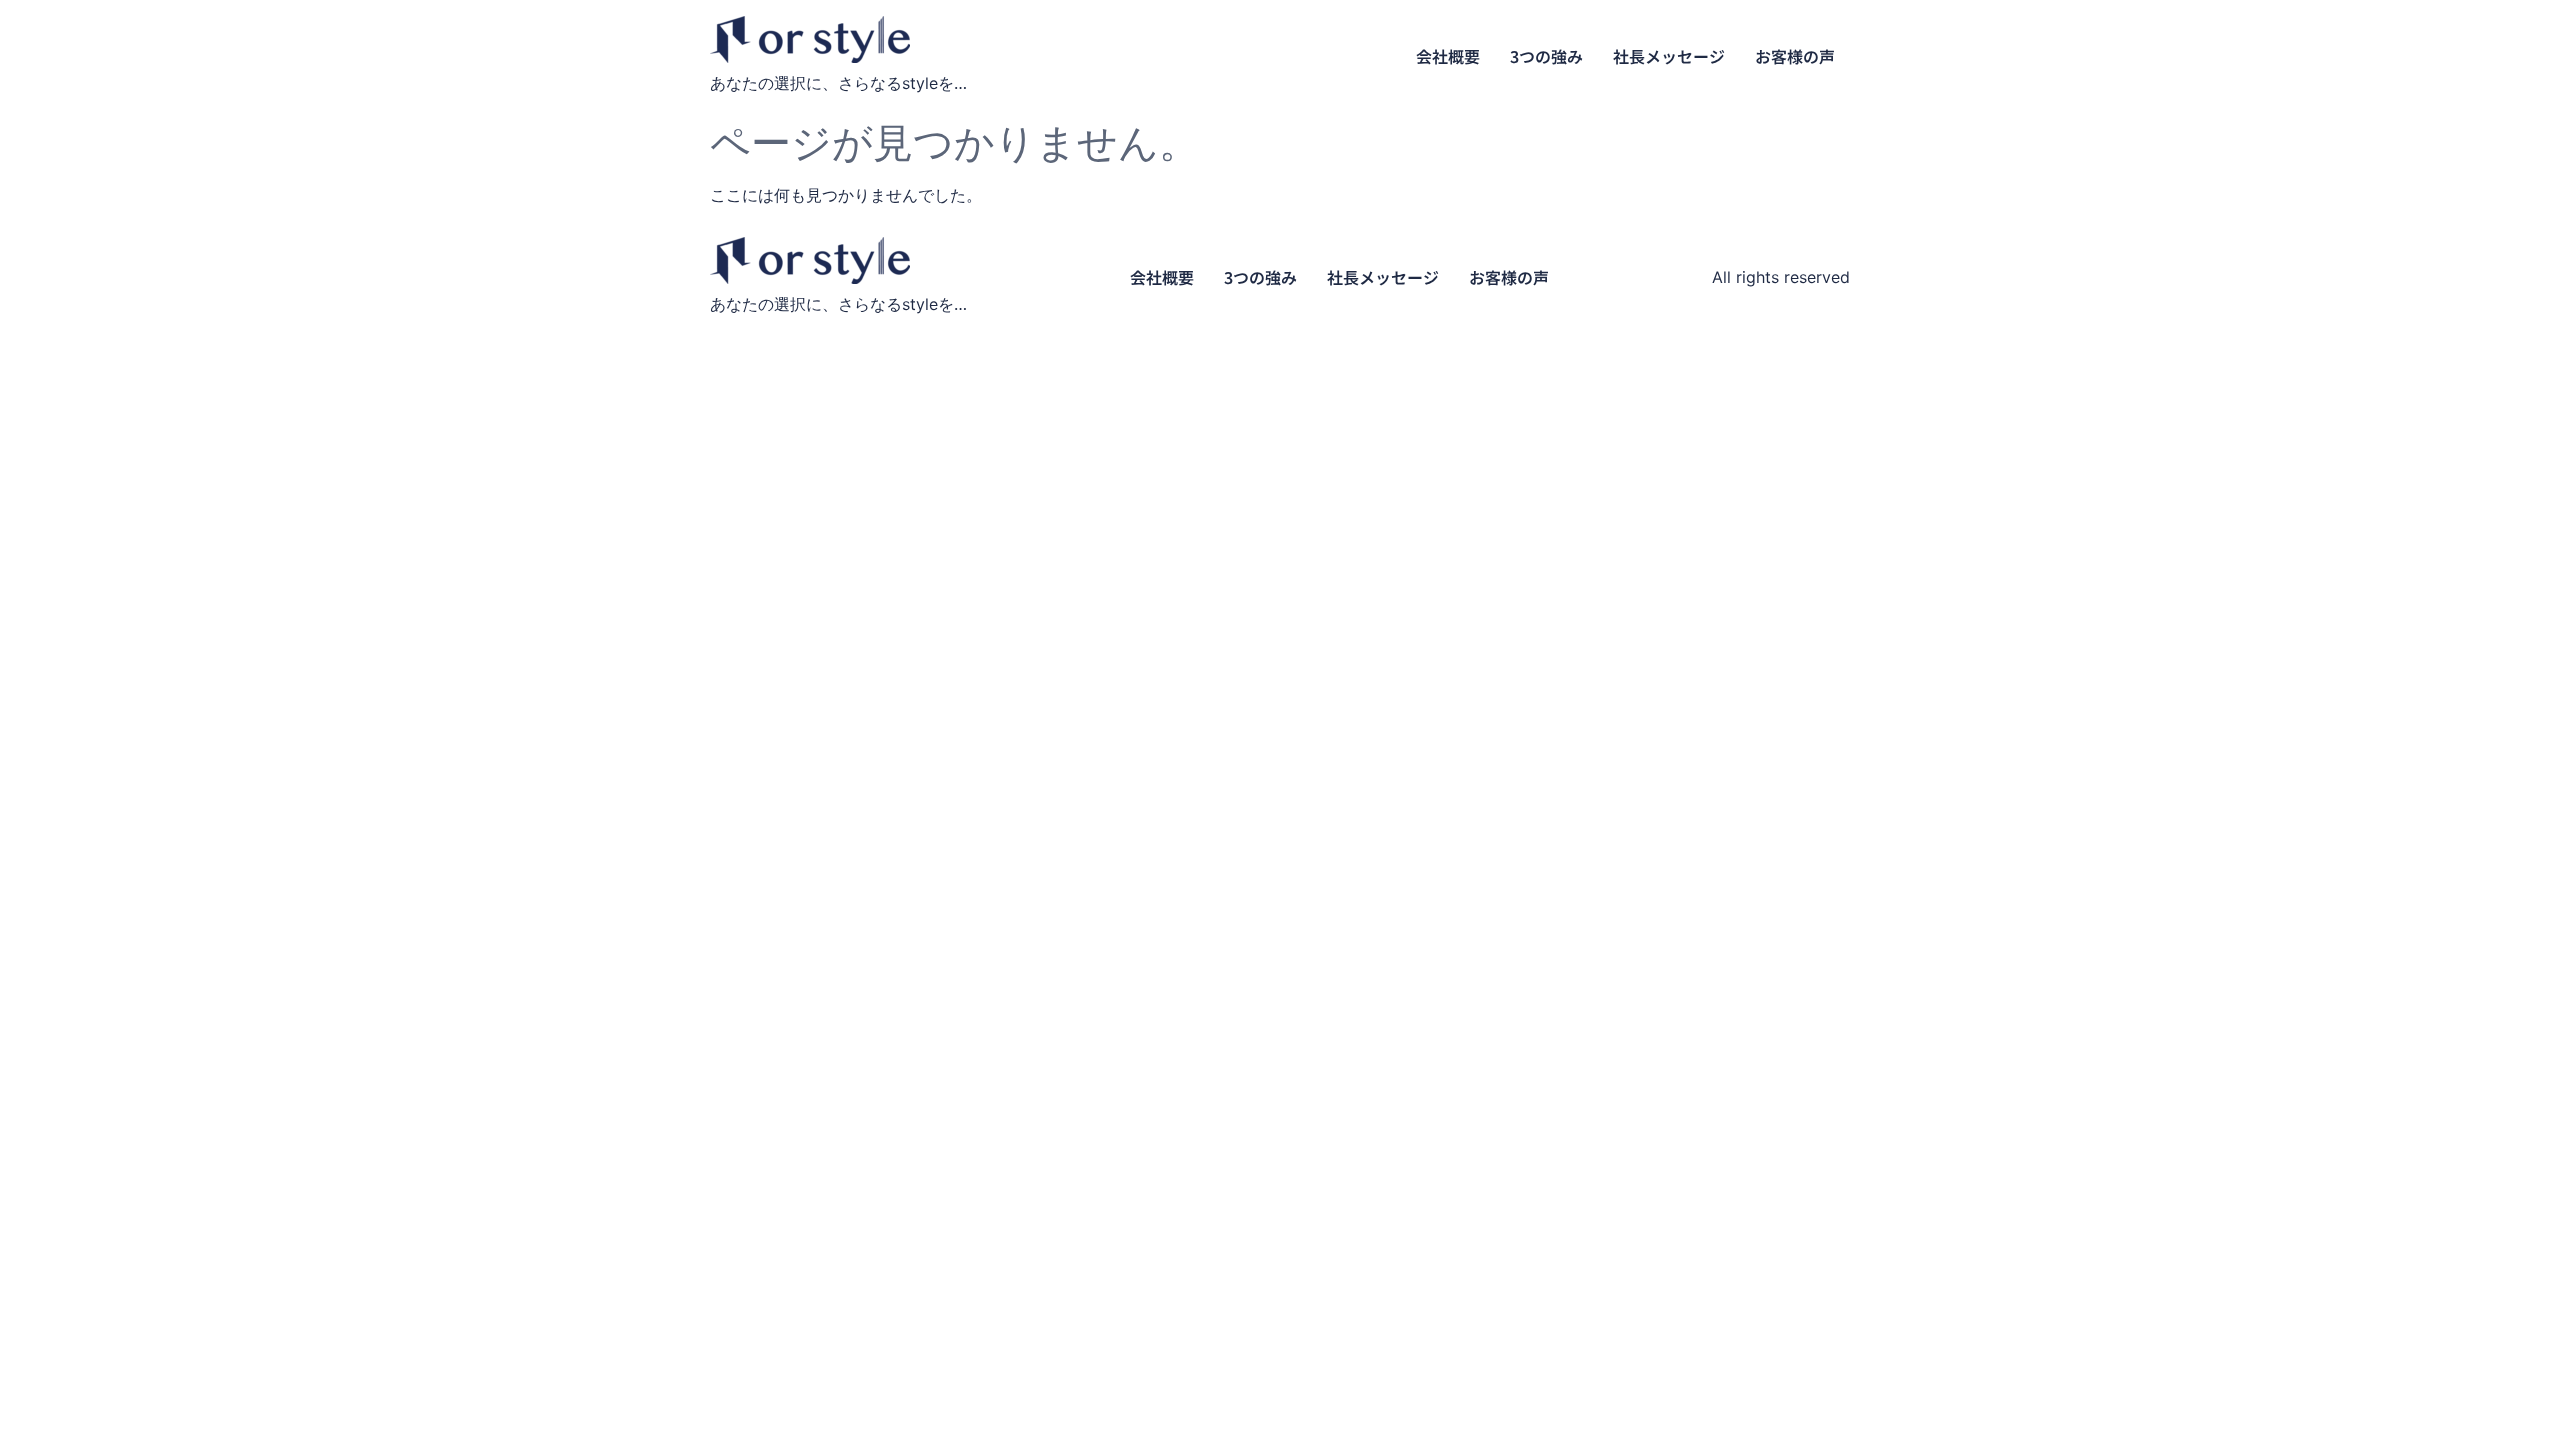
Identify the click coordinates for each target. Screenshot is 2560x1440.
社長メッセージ (1669, 56)
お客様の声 (1795, 56)
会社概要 (1448, 56)
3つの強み (1546, 56)
